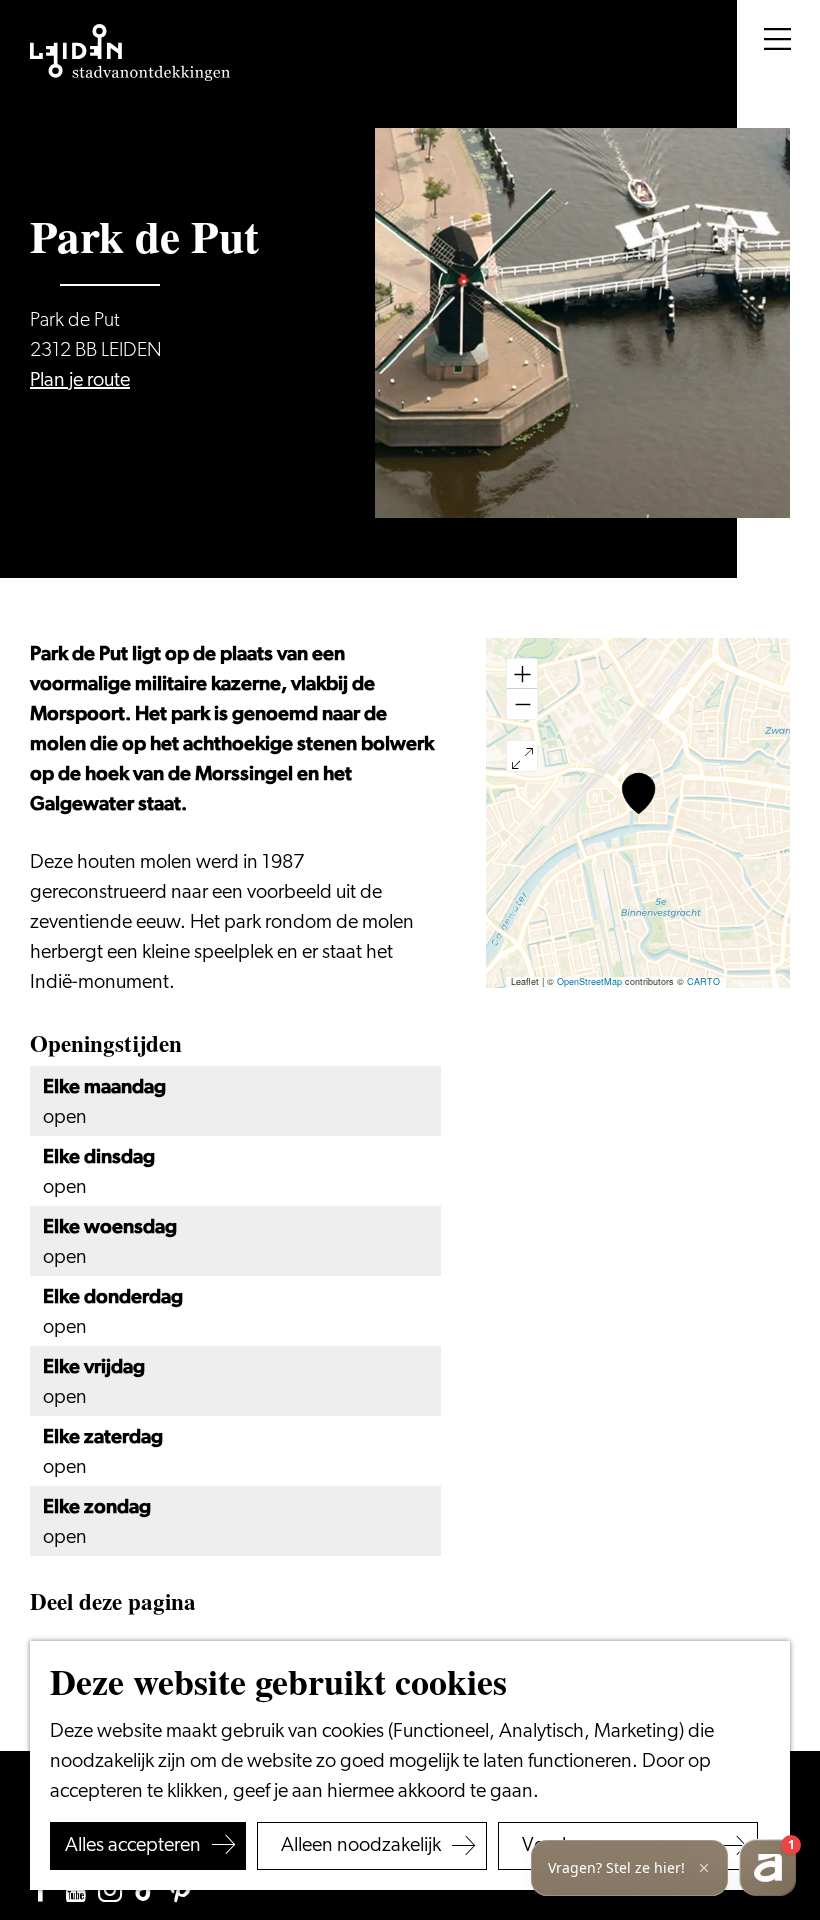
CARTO (703, 981)
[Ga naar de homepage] (130, 53)
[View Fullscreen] (522, 756)
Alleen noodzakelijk (361, 1846)
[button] (638, 793)
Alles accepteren (133, 1846)
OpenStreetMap (589, 981)
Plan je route (80, 381)
